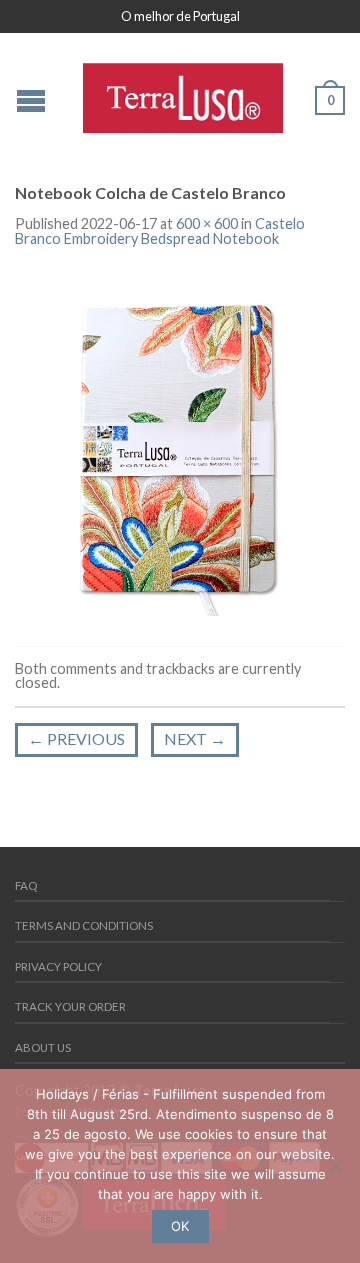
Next (195, 738)
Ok (180, 1226)
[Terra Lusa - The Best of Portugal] (183, 93)
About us (43, 1047)
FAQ (26, 885)
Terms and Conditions (84, 925)
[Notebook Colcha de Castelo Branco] (180, 448)
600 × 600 (207, 223)
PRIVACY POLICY (58, 966)
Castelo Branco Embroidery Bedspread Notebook (160, 230)
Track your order (70, 1006)
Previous (76, 738)
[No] (335, 1166)
